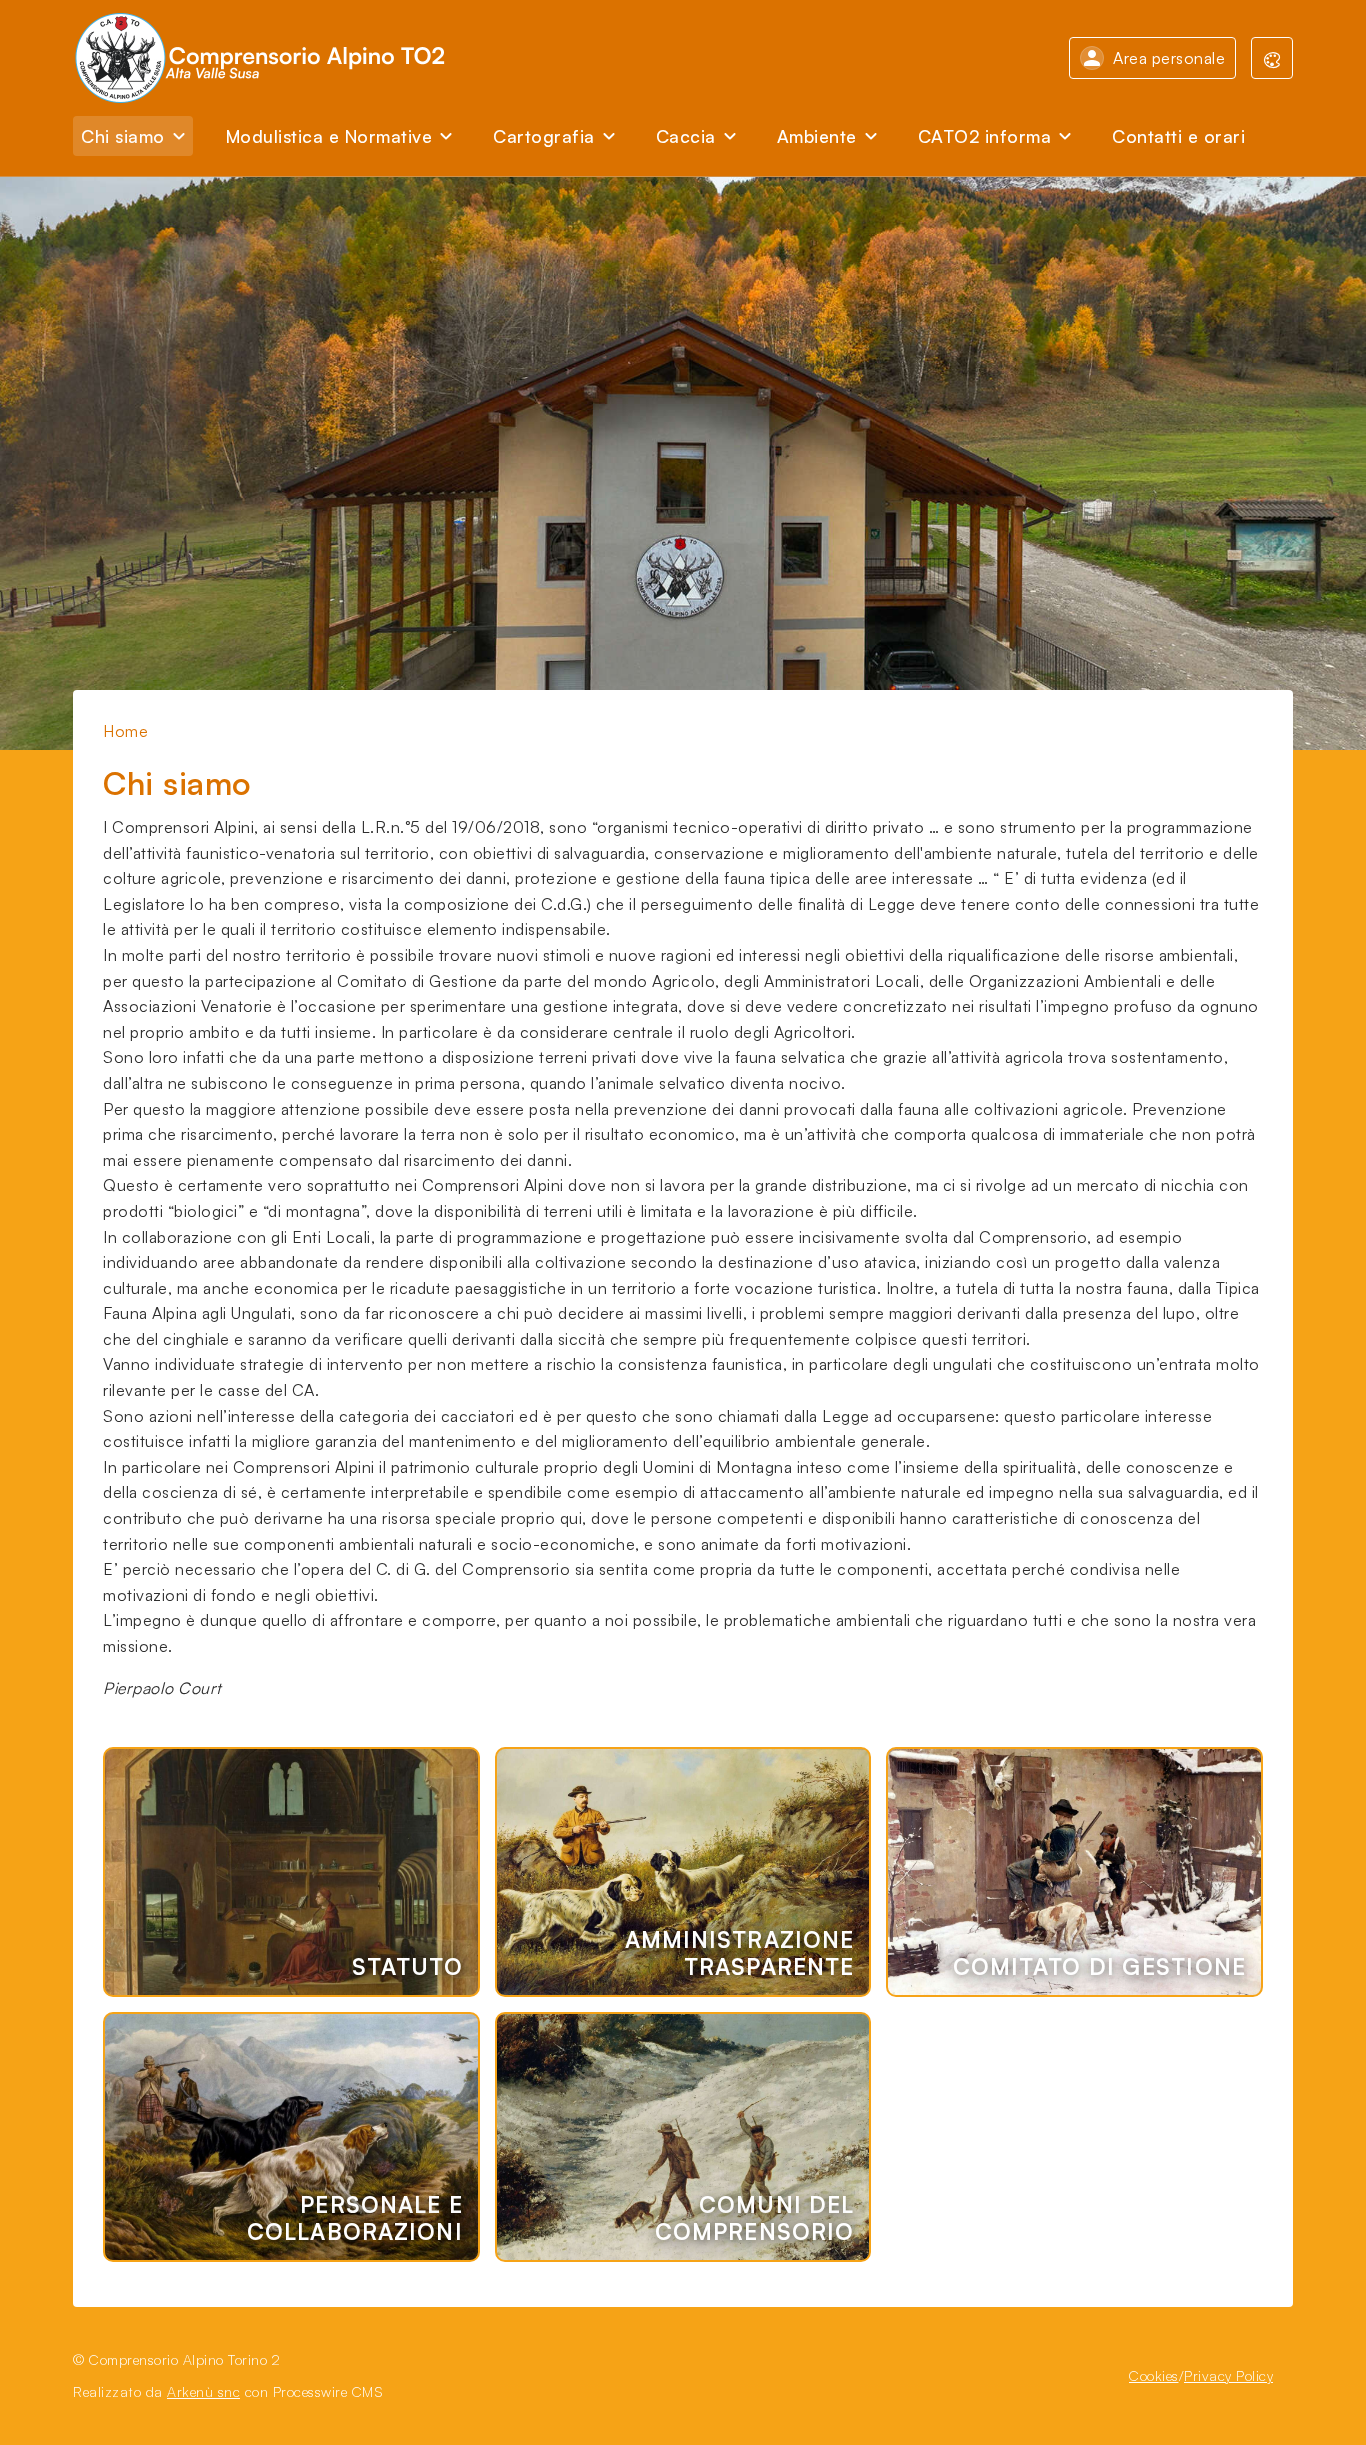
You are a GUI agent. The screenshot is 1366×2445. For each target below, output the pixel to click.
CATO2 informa (985, 136)
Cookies (1154, 2375)
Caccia (686, 136)
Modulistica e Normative (329, 136)
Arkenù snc (203, 2391)
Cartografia (544, 136)
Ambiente (817, 136)
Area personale (1169, 58)
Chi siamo (123, 136)
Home (125, 731)
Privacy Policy (1228, 2375)
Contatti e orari (1178, 136)
